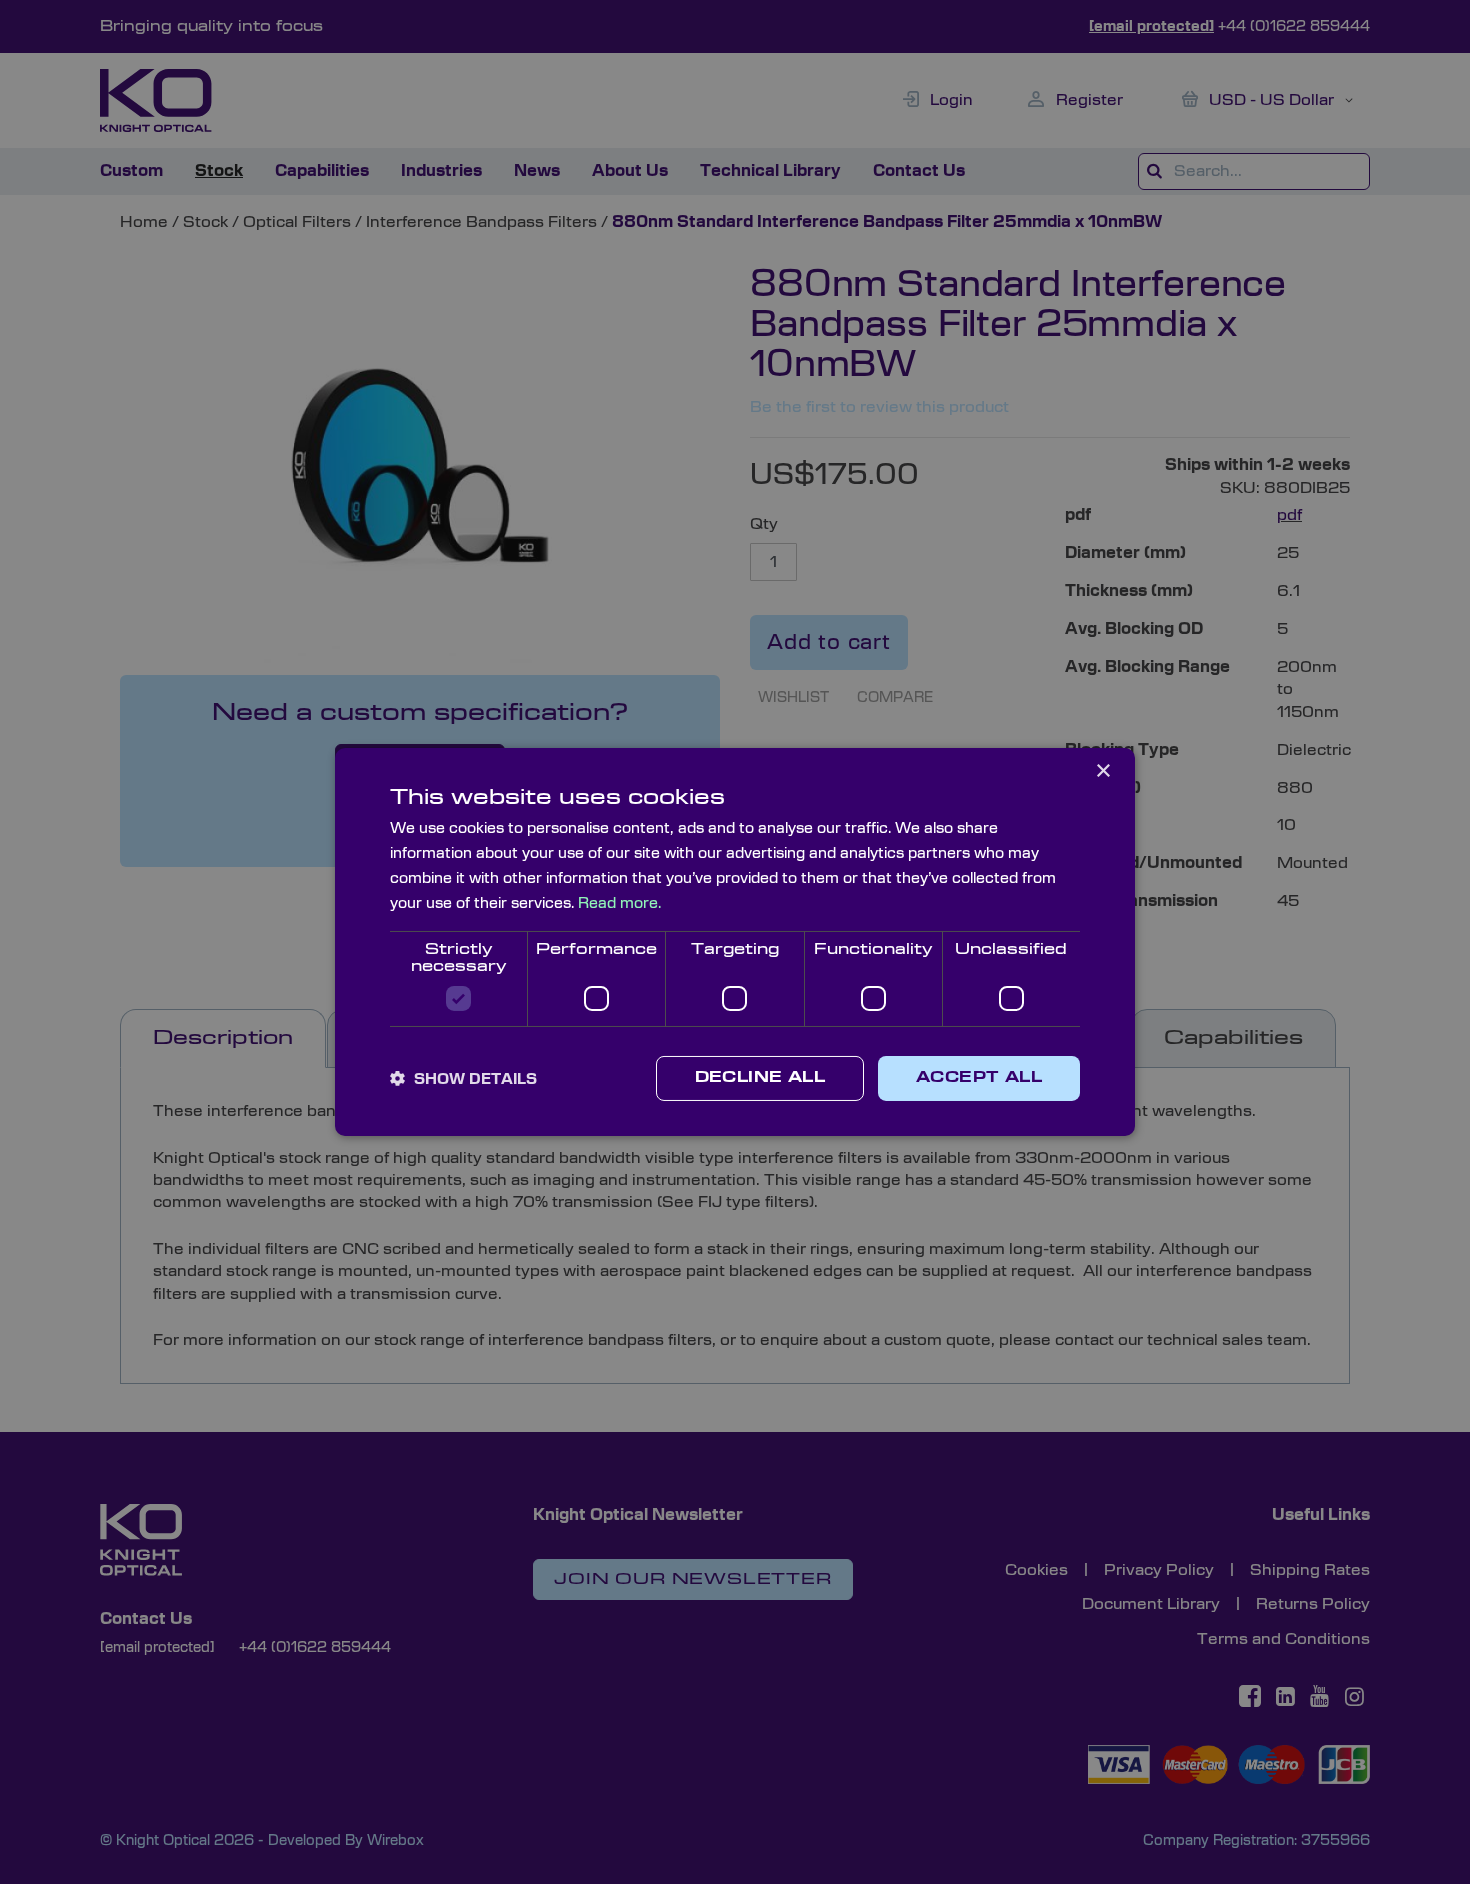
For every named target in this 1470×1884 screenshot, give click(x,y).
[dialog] (735, 942)
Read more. (619, 903)
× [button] (1102, 771)
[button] (463, 1079)
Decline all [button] (760, 1078)
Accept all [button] (979, 1078)
